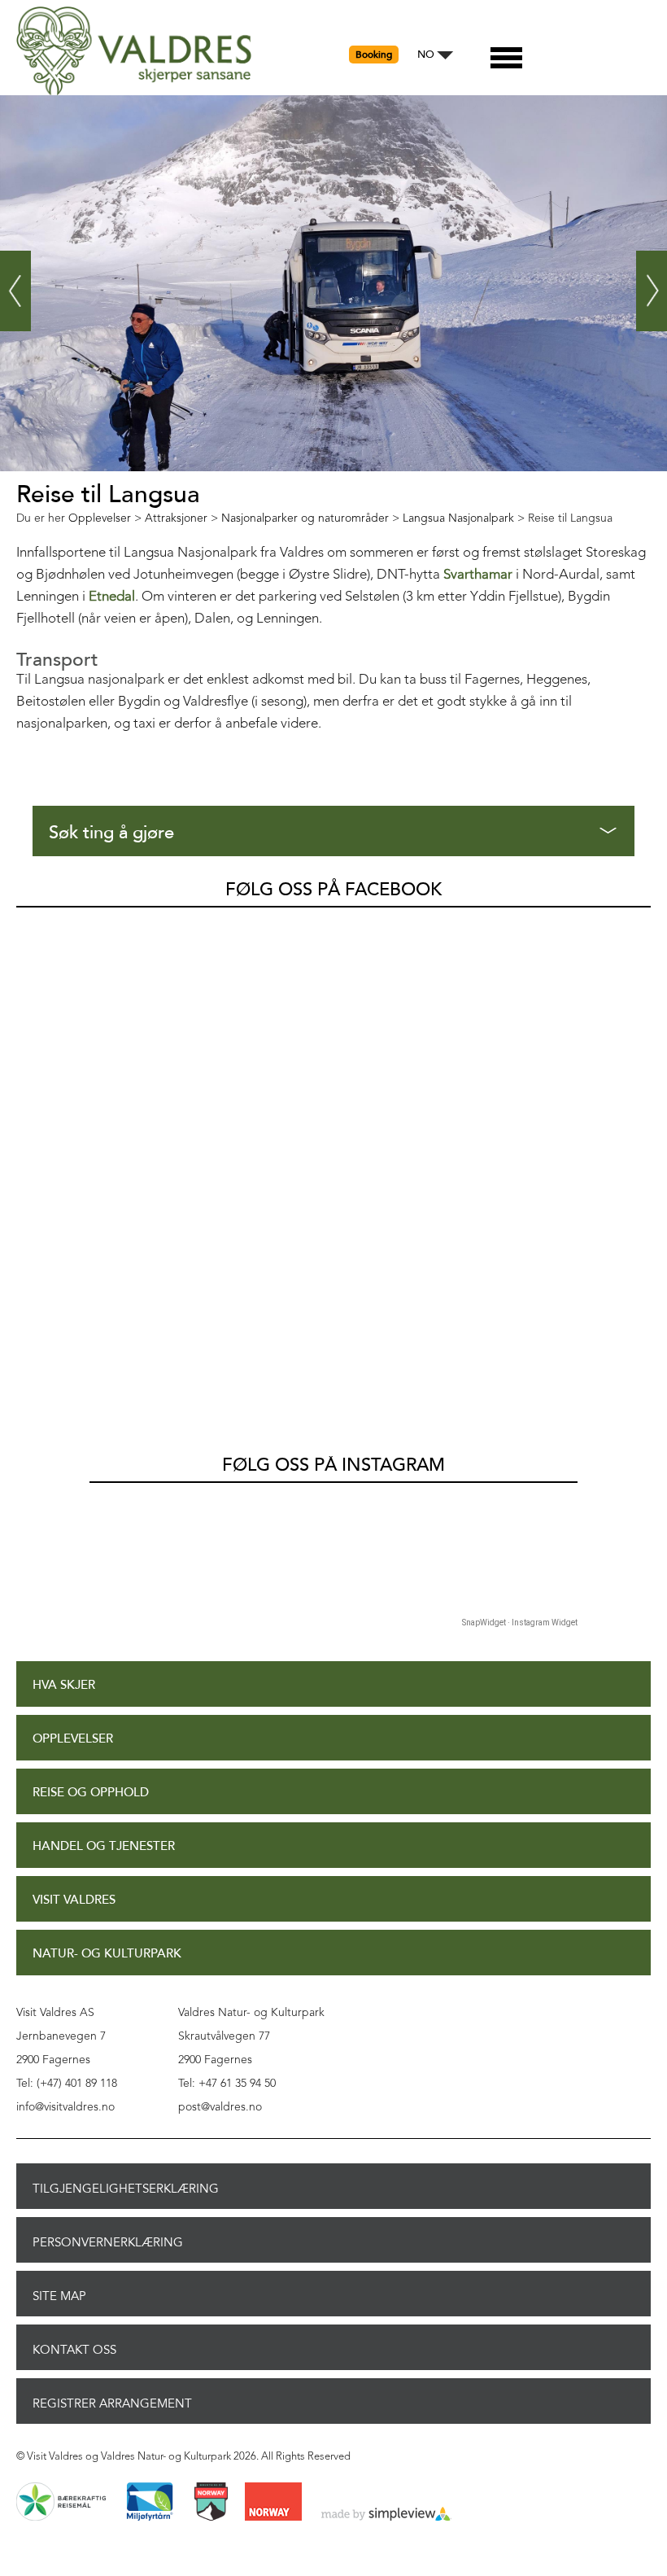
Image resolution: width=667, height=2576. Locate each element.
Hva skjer (64, 1685)
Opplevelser (73, 1739)
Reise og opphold (91, 1793)
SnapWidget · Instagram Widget (520, 1623)
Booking (374, 55)
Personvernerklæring (108, 2242)
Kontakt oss (74, 2350)
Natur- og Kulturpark (107, 1954)
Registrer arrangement (112, 2403)
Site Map (59, 2296)
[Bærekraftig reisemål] (61, 2503)
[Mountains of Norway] (211, 2503)
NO (426, 55)
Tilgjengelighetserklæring (126, 2189)
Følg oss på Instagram (333, 1465)
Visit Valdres (74, 1900)
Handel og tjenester (104, 1846)
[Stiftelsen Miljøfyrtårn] (150, 2503)
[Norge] (273, 2503)
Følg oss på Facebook (333, 890)
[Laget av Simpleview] (386, 2515)
